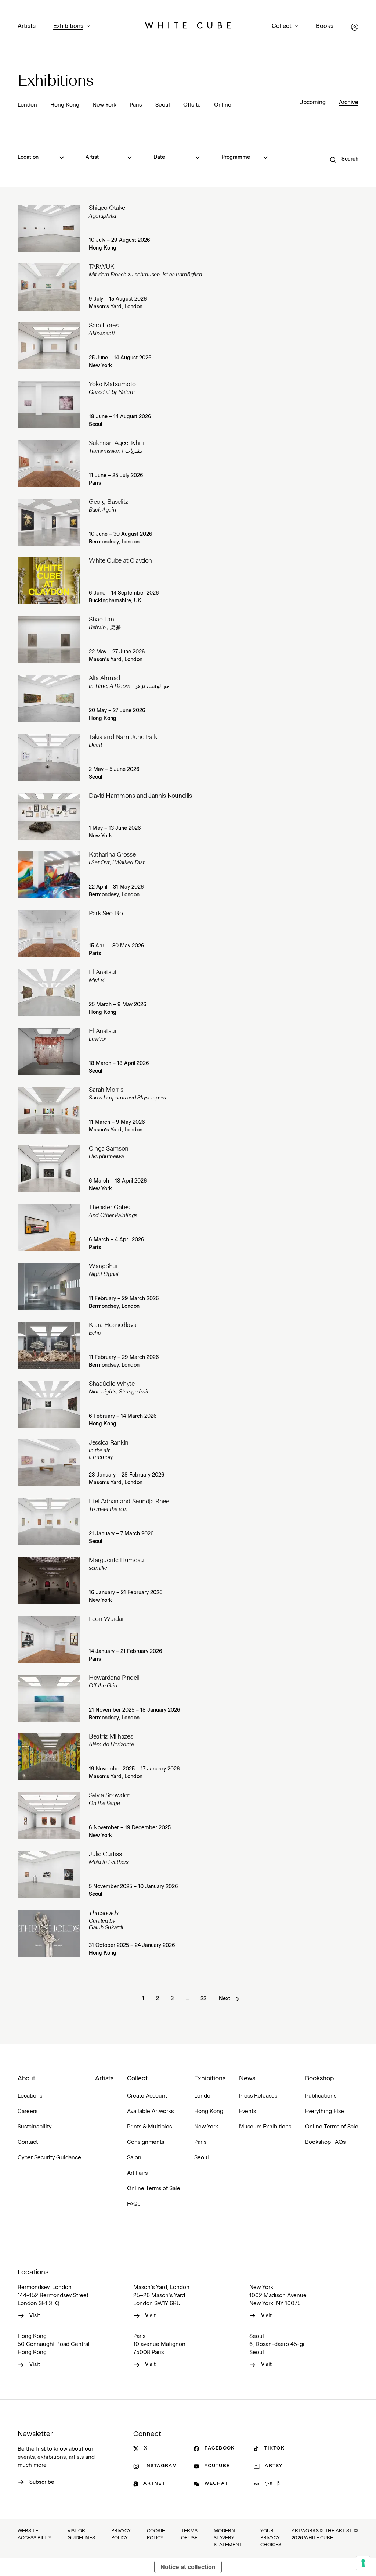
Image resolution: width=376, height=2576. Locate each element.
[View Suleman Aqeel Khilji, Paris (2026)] (49, 463)
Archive (349, 102)
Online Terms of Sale (154, 2188)
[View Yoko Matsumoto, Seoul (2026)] (49, 405)
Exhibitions (68, 26)
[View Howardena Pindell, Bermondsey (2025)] (49, 1698)
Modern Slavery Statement (228, 2538)
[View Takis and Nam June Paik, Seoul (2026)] (49, 757)
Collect (282, 26)
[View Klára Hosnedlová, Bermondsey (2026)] (49, 1345)
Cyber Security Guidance (49, 2158)
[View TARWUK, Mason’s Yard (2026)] (49, 287)
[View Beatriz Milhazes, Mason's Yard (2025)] (49, 1757)
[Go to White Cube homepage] (188, 27)
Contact (28, 2142)
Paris (136, 105)
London (27, 105)
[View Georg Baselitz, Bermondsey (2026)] (49, 522)
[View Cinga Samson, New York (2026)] (49, 1169)
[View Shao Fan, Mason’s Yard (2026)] (49, 640)
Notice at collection (188, 2567)
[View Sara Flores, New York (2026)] (49, 346)
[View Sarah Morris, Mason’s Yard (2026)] (49, 1110)
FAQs (134, 2204)
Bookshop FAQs (325, 2142)
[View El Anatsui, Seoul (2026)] (49, 1051)
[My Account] (355, 27)
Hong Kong (65, 105)
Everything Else (325, 2111)
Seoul (163, 105)
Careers (28, 2111)
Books (325, 26)
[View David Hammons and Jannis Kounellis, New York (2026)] (49, 816)
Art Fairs (137, 2173)
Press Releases (258, 2096)
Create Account (147, 2096)
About (26, 2078)
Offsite (192, 105)
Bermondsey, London (114, 542)
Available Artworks (150, 2111)
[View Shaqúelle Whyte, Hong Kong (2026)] (49, 1404)
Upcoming (312, 102)
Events (247, 2111)
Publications (321, 2096)
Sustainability (35, 2127)
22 (203, 1999)
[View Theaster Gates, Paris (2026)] (49, 1228)
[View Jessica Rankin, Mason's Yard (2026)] (49, 1463)
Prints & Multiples (149, 2127)
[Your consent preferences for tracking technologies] (363, 2563)
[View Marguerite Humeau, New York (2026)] (49, 1581)
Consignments (146, 2142)
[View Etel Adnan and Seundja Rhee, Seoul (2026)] (49, 1522)
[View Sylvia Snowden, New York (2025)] (49, 1816)
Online (223, 105)
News (247, 2078)
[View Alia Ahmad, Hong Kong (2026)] (49, 699)
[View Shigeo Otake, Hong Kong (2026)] (49, 228)
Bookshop (319, 2078)
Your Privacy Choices (271, 2538)
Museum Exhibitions (265, 2127)
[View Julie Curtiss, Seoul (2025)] (49, 1874)
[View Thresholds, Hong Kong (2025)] (49, 1933)
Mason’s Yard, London (116, 307)
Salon (134, 2158)
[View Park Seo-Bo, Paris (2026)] (49, 934)
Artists (27, 26)
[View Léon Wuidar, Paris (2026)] (49, 1639)
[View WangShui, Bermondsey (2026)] (49, 1287)
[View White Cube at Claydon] (49, 581)
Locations (30, 2096)
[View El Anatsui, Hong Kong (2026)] (49, 993)
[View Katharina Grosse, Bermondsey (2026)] (49, 875)
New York (104, 105)
